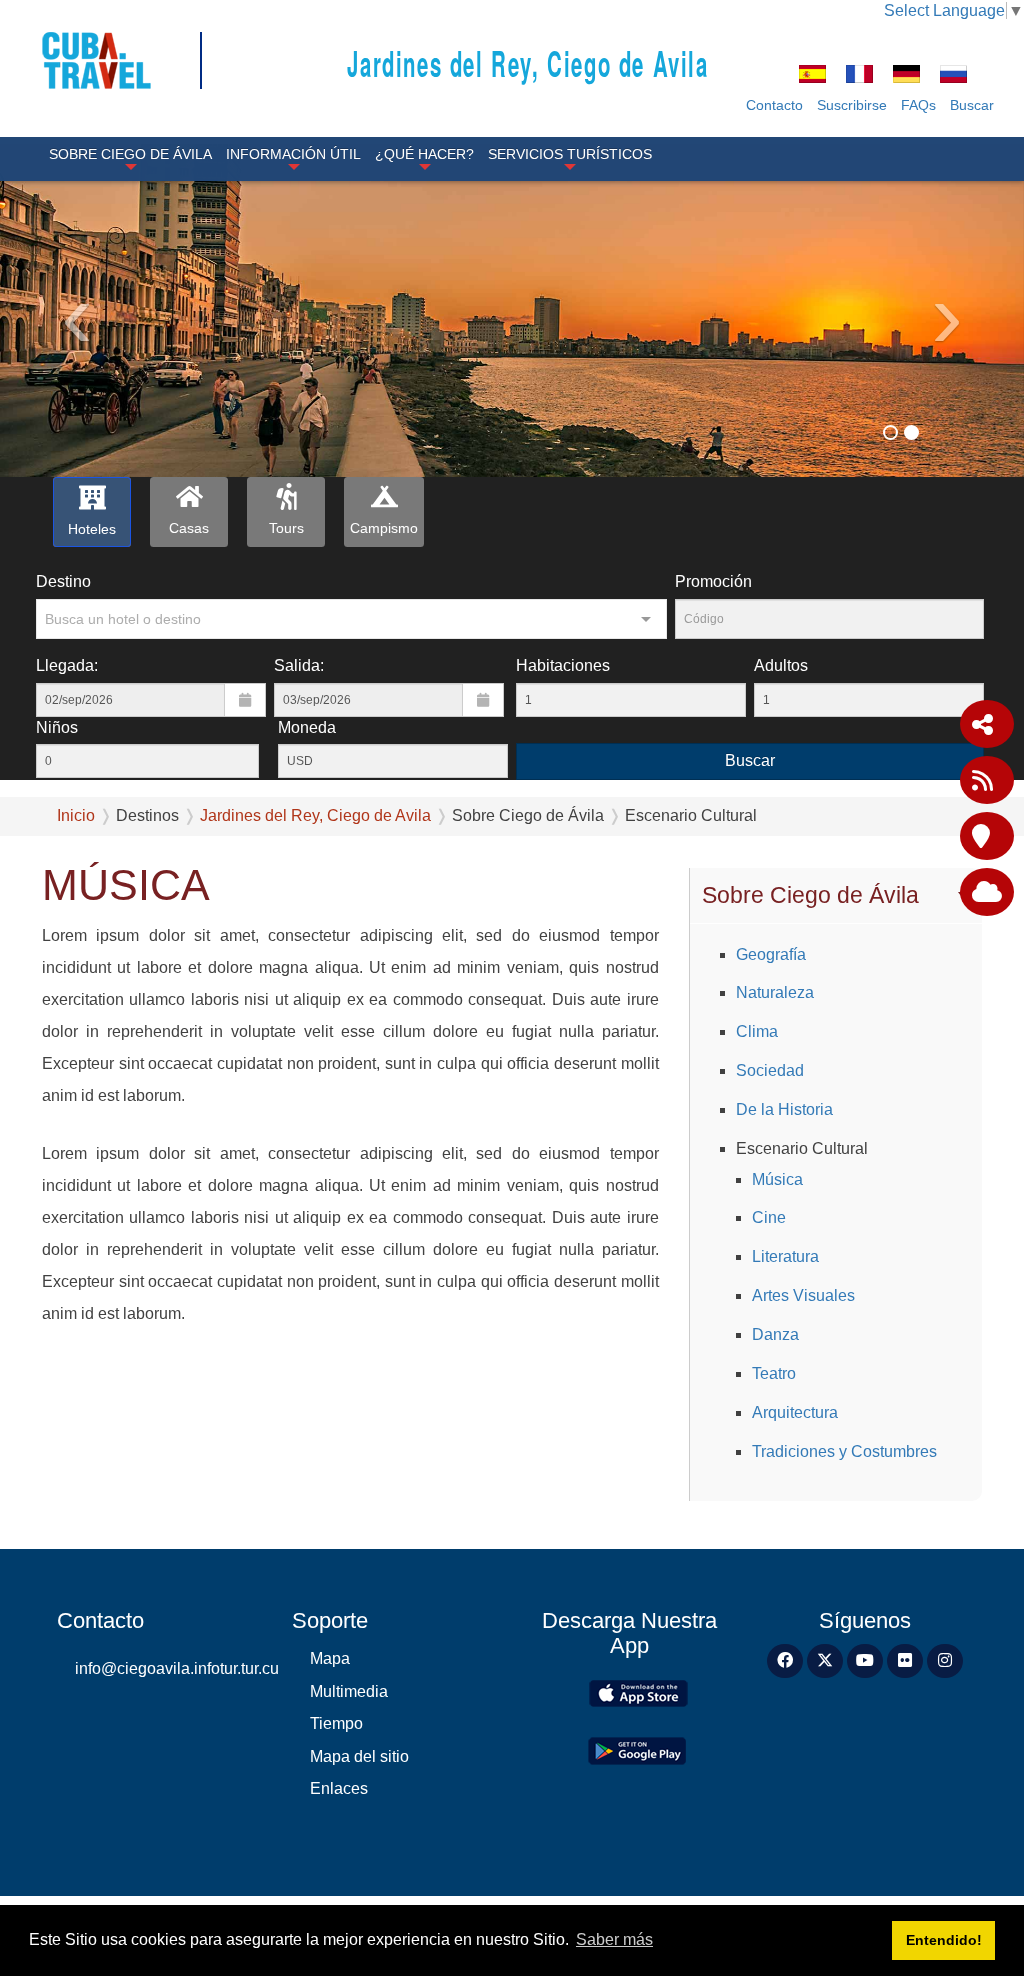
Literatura (785, 1256)
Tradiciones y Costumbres (844, 1451)
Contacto (774, 105)
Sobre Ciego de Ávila (130, 154)
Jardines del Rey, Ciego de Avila (527, 62)
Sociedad (770, 1070)
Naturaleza (775, 992)
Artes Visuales (803, 1295)
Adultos (781, 665)
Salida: (299, 665)
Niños (57, 727)
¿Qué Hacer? (424, 154)
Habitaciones (563, 665)
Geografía (771, 954)
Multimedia (349, 1691)
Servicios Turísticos (570, 154)
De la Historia (784, 1109)
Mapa (330, 1658)
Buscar (972, 105)
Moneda (307, 727)
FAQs (918, 105)
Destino (63, 581)
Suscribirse (852, 105)
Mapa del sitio (359, 1756)
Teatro (774, 1373)
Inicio (76, 815)
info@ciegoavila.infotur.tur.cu (168, 1668)
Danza (775, 1334)
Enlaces (339, 1788)
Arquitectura (795, 1412)
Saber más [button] (614, 1939)
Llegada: (67, 665)
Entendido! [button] (944, 1940)
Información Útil (293, 154)
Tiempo (336, 1723)
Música (777, 1179)
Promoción (713, 581)
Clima (757, 1031)
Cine (769, 1217)
